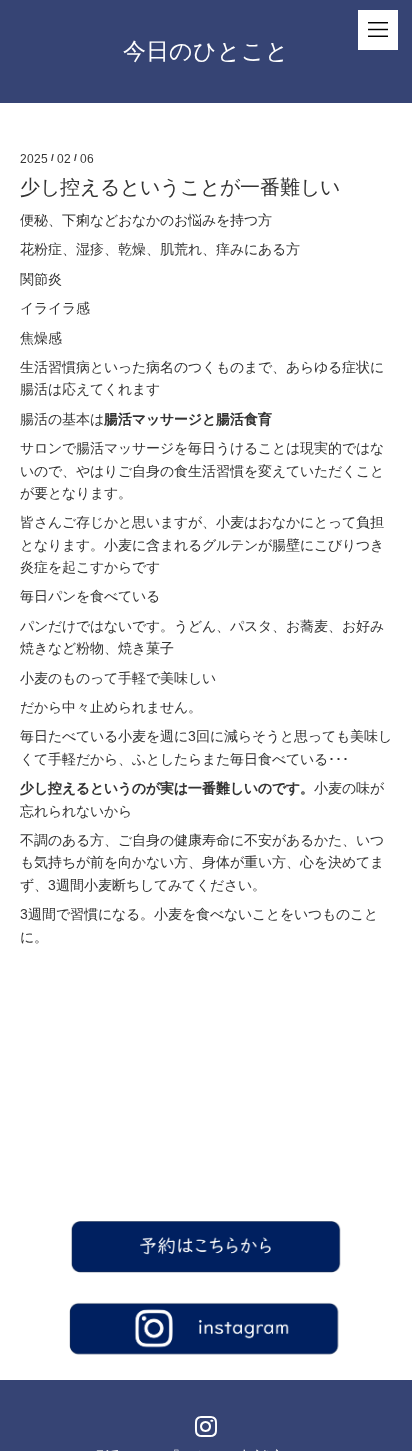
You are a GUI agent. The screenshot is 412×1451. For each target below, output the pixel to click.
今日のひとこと (206, 51)
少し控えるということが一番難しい (180, 187)
